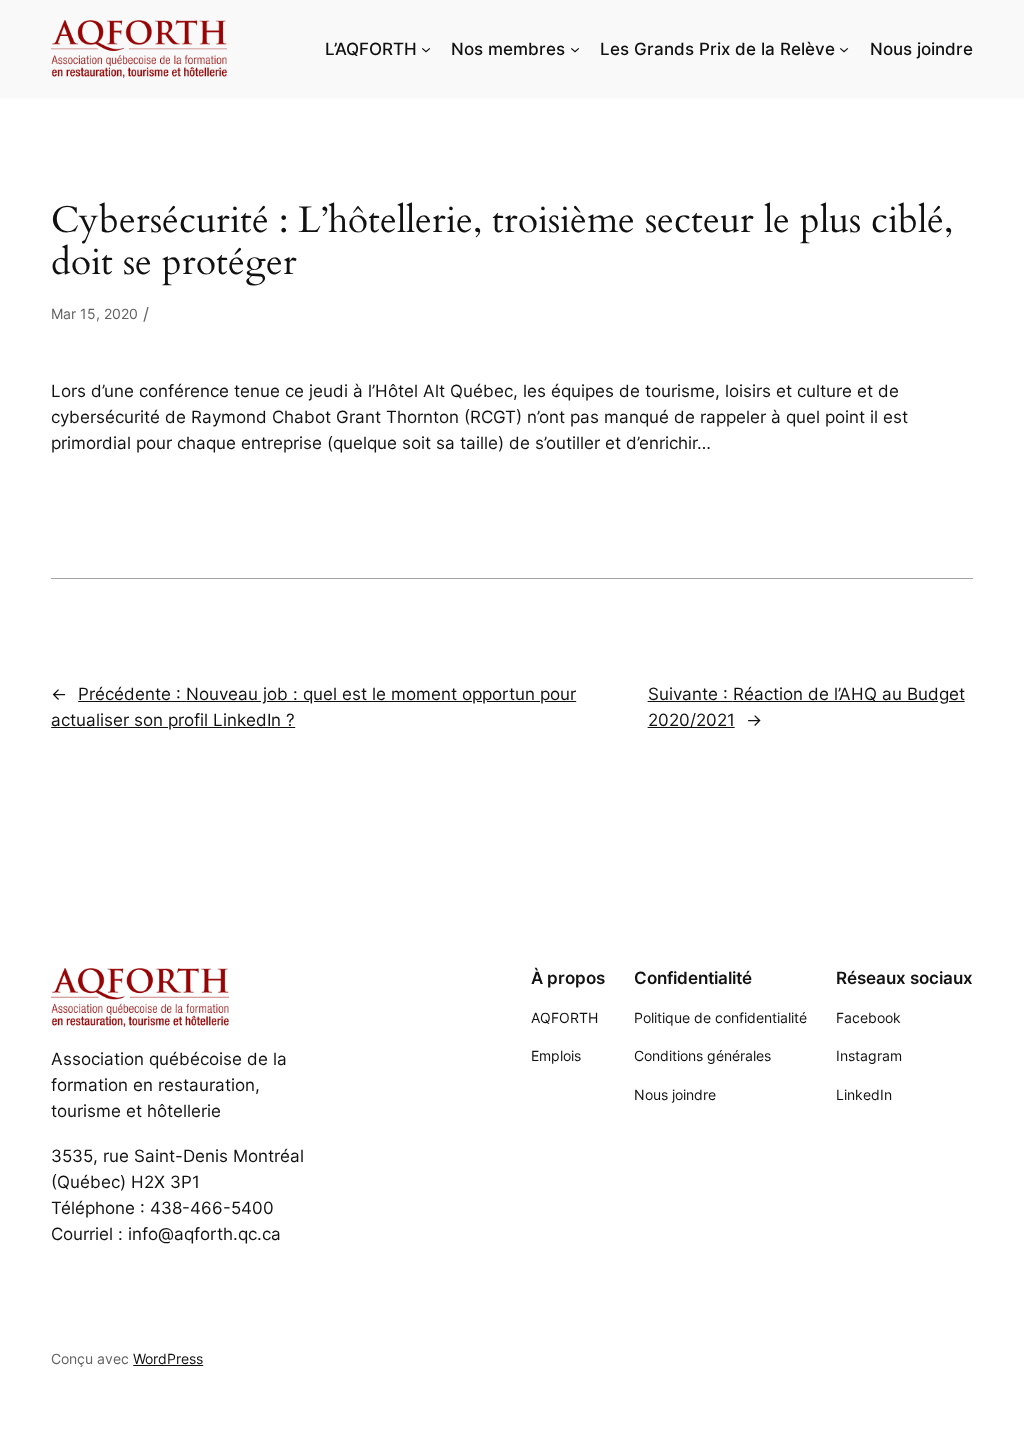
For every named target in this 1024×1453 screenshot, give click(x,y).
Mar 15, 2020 (94, 313)
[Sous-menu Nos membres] (575, 49)
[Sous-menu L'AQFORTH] (426, 49)
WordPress (168, 1358)
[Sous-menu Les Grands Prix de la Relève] (844, 49)
